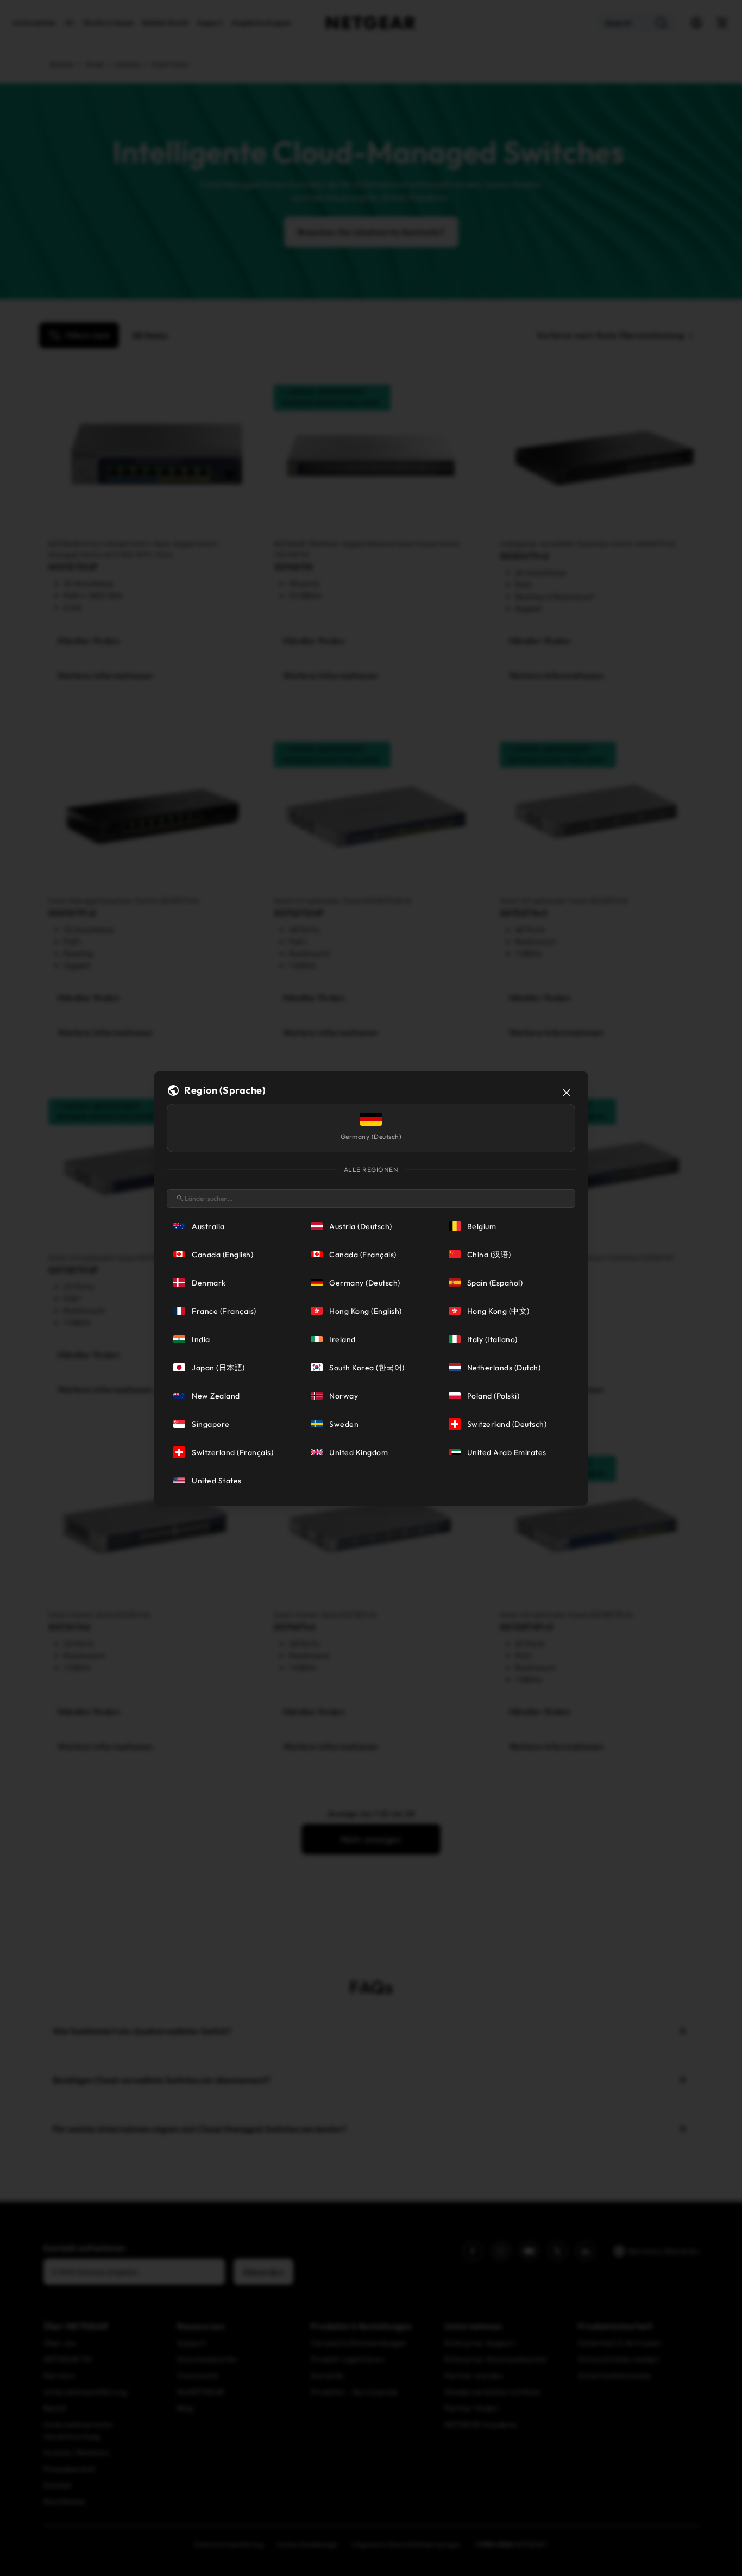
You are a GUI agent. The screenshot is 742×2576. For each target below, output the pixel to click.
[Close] (567, 1093)
